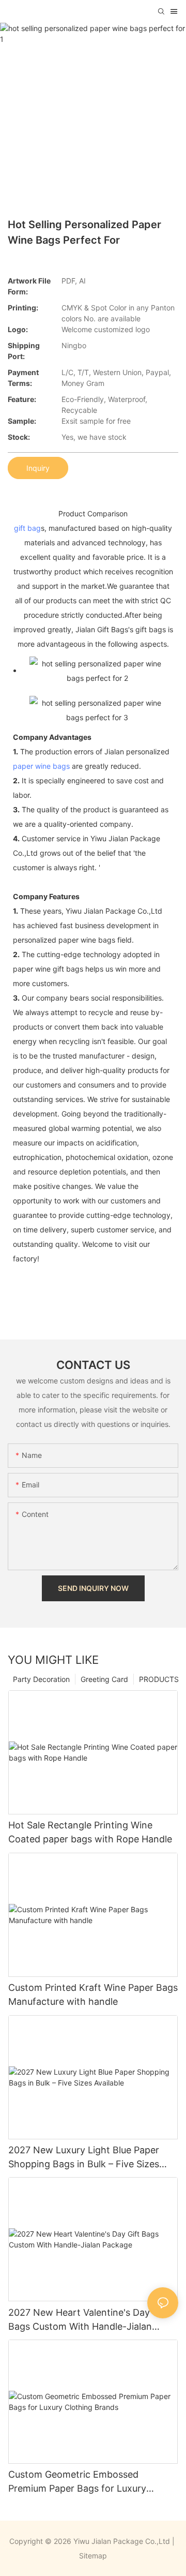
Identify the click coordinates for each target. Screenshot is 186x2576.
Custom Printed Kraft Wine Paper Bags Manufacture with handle (93, 1994)
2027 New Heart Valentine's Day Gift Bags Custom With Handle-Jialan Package (89, 2320)
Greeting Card (104, 1679)
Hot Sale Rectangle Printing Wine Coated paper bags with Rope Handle (90, 1832)
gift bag (27, 528)
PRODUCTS (159, 1679)
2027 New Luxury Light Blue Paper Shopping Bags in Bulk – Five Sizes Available (84, 2158)
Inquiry (38, 468)
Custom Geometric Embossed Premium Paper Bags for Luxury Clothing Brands (77, 2482)
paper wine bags (41, 766)
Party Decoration (41, 1679)
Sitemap (93, 2556)
